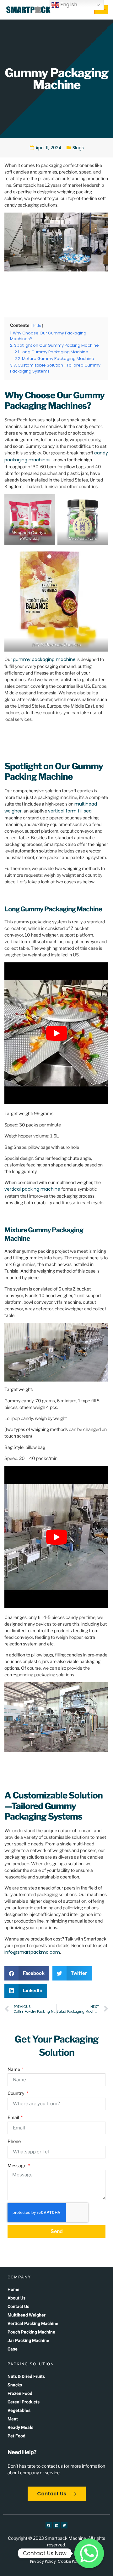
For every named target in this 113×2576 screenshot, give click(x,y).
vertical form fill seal (70, 811)
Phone (14, 2141)
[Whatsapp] (89, 2553)
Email (14, 2117)
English (68, 5)
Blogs (78, 148)
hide (37, 326)
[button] (27, 1973)
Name (14, 2069)
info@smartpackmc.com (32, 1952)
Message (17, 2166)
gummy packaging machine (44, 659)
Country (16, 2093)
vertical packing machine (32, 1189)
